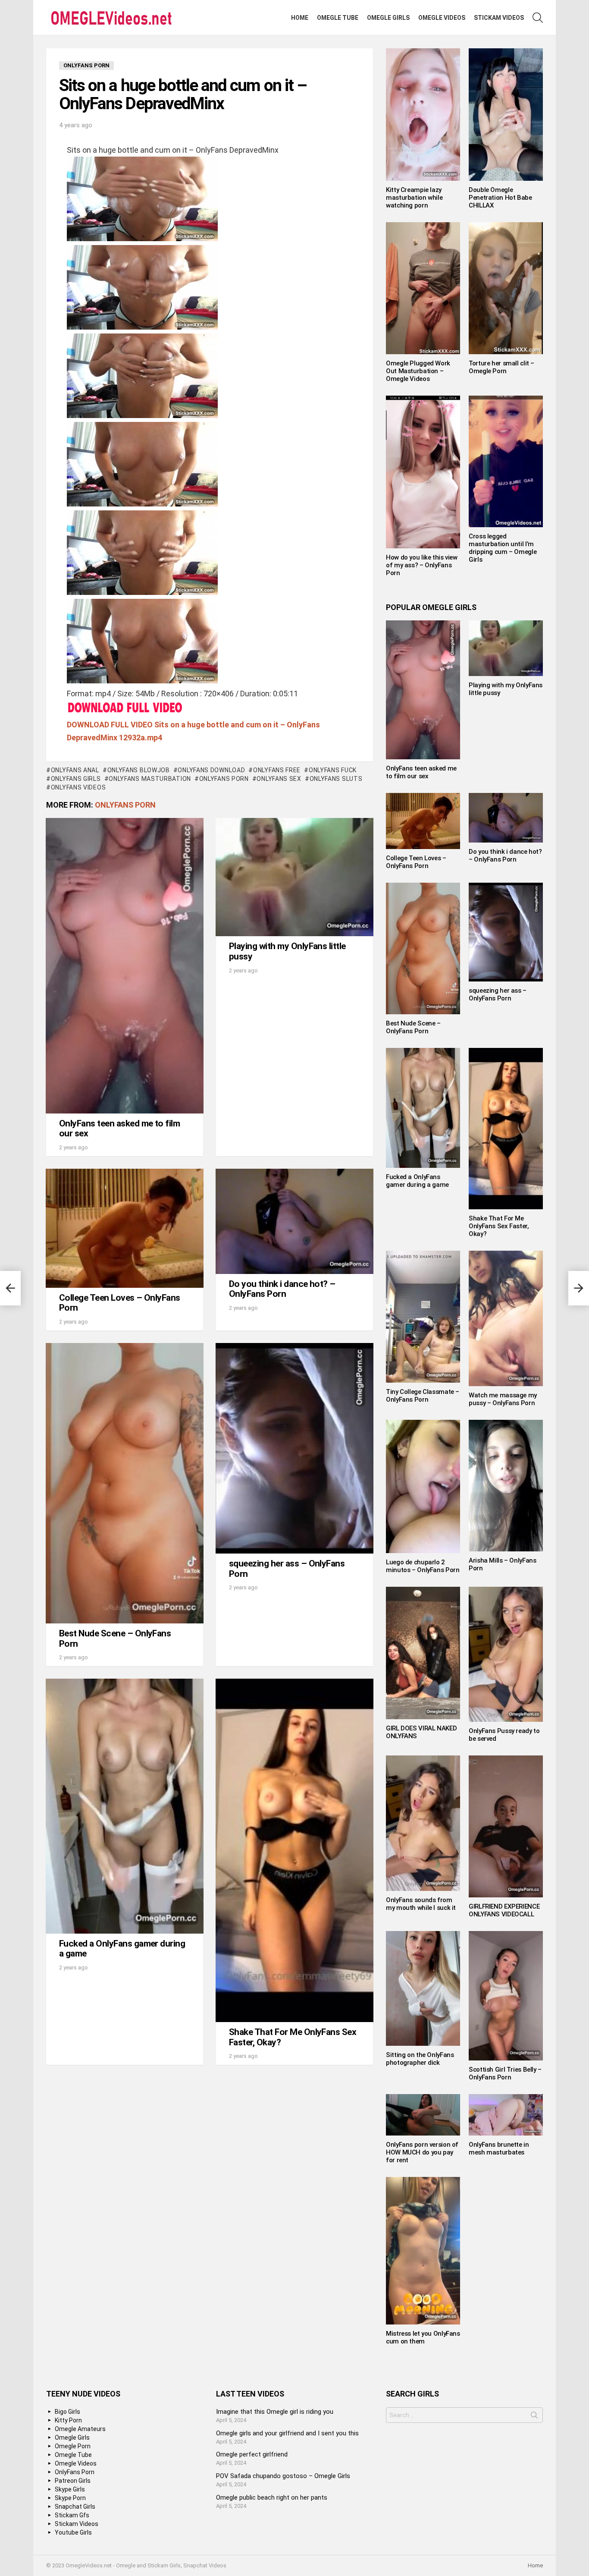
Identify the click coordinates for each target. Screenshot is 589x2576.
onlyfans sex (279, 779)
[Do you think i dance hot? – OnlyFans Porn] (294, 1221)
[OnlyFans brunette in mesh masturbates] (506, 2115)
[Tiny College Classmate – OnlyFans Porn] (423, 1317)
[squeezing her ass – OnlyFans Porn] (294, 1448)
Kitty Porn (68, 2420)
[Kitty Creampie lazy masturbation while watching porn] (423, 115)
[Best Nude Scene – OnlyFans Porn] (125, 1483)
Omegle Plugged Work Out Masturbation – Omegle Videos (418, 371)
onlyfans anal (75, 770)
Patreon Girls (73, 2481)
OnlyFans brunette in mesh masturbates (499, 2148)
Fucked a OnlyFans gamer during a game (122, 1949)
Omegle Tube (338, 18)
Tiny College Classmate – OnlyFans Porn (423, 1396)
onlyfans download (211, 770)
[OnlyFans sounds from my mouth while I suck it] (423, 1823)
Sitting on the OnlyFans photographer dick (420, 2059)
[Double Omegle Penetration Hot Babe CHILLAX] (506, 115)
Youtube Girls (73, 2532)
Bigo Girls (67, 2412)
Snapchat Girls (75, 2507)
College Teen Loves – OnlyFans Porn (120, 1303)
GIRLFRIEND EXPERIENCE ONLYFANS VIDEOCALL (504, 1910)
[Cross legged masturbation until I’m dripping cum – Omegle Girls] (506, 462)
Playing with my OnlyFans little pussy (287, 951)
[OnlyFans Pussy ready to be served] (506, 1654)
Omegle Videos (442, 18)
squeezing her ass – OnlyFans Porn (287, 1569)
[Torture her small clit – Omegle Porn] (506, 288)
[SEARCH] (538, 18)
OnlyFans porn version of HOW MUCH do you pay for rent (422, 2152)
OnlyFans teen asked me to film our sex (119, 1129)
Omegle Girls (388, 18)
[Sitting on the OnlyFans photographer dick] (423, 1988)
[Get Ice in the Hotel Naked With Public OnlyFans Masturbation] (10, 1288)
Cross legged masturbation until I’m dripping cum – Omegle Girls (503, 548)
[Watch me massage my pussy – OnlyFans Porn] (506, 1318)
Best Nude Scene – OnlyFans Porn (115, 1639)
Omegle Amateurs (80, 2429)
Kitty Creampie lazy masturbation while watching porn (414, 198)
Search (534, 2417)
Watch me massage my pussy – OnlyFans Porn (503, 1399)
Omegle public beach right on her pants (272, 2497)
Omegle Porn (73, 2446)
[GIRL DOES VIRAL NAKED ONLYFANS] (423, 1653)
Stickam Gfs (72, 2515)
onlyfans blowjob (139, 770)
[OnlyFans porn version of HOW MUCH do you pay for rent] (423, 2115)
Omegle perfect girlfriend (252, 2454)
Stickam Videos (499, 18)
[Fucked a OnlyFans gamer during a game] (125, 1806)
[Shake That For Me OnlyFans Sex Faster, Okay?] (294, 1850)
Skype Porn (70, 2498)
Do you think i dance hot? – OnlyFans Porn (282, 1289)
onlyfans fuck (333, 770)
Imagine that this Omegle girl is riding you (275, 2412)
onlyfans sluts (336, 779)
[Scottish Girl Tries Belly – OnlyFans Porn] (506, 1996)
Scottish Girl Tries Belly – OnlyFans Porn (505, 2073)
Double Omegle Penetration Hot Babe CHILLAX (500, 198)
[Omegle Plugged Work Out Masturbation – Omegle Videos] (423, 288)
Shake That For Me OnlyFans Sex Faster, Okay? (293, 2037)
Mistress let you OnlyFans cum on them (423, 2337)
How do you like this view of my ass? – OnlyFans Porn (422, 565)
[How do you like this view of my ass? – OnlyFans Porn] (423, 472)
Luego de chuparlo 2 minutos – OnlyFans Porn (423, 1566)
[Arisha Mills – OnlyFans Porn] (506, 1486)
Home (300, 18)
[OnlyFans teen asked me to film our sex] (125, 966)
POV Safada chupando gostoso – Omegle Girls (283, 2476)
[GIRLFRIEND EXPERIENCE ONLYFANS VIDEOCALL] (506, 1826)
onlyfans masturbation (150, 779)
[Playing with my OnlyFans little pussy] (294, 877)
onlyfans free (277, 770)
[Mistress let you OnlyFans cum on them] (423, 2251)
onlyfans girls (76, 779)
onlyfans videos (78, 787)
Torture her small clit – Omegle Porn (501, 367)
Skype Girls (70, 2489)
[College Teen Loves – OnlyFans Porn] (125, 1228)
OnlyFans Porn (224, 779)
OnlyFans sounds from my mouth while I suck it (421, 1904)
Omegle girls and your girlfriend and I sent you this (287, 2433)
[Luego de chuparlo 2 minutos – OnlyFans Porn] (423, 1486)
